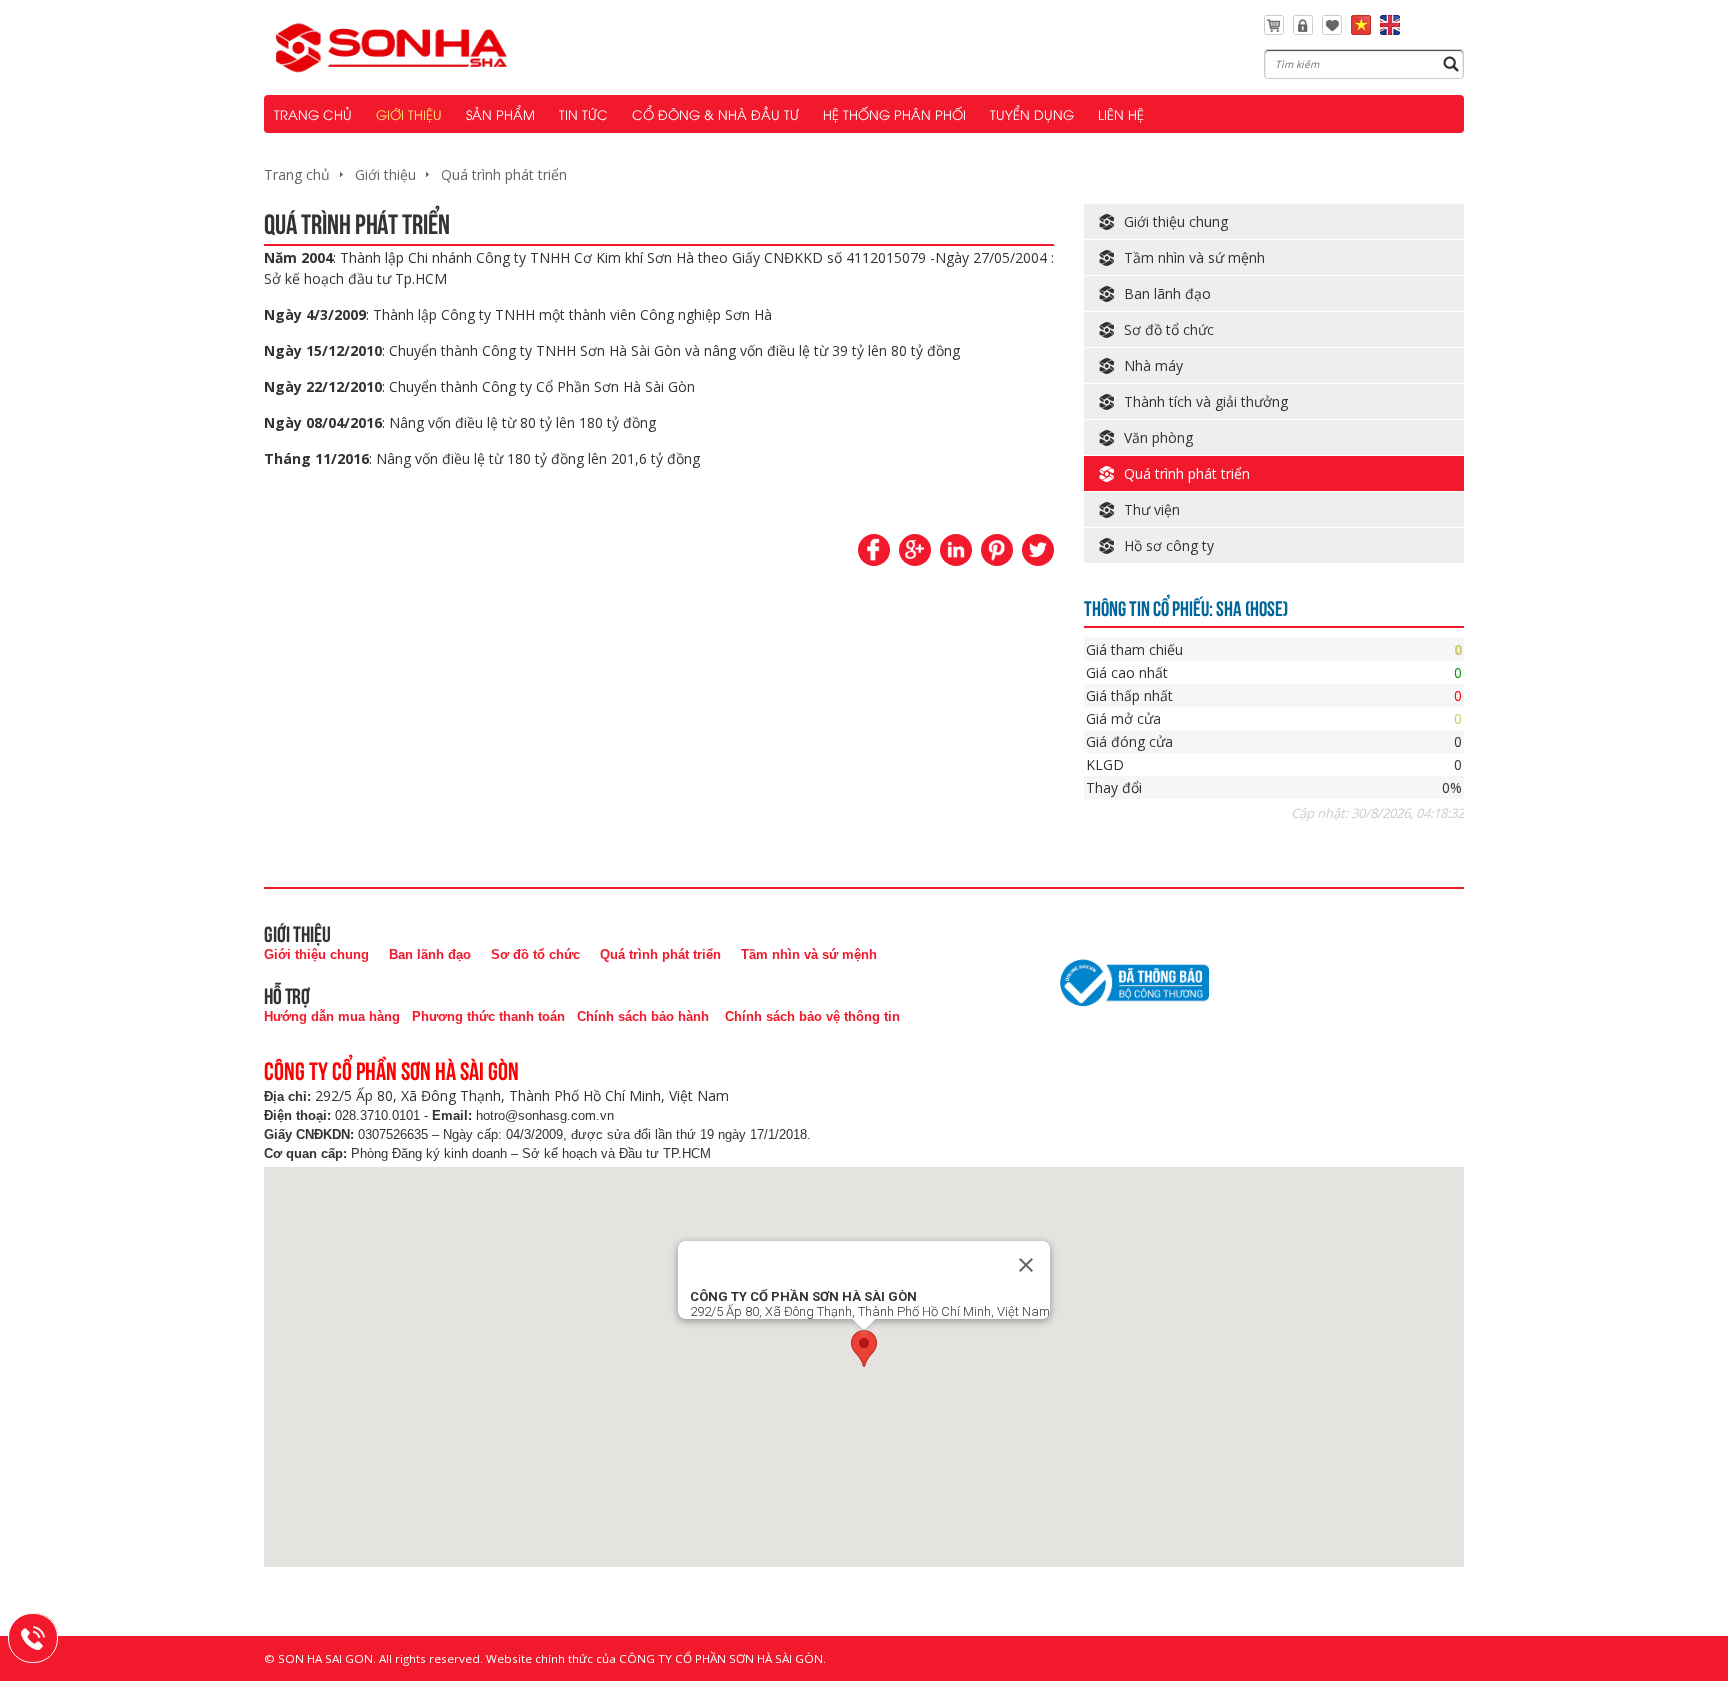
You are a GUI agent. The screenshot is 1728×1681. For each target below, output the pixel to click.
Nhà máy (1153, 365)
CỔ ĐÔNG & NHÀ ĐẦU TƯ (715, 114)
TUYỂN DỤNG (1032, 114)
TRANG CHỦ (313, 114)
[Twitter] (1038, 550)
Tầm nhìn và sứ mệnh (1194, 257)
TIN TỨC (583, 114)
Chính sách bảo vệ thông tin (812, 1016)
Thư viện (1152, 509)
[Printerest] (997, 550)
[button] (864, 1348)
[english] (1390, 29)
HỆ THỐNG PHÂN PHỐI (894, 114)
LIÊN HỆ (1121, 114)
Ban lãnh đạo (1167, 293)
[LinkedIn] (956, 550)
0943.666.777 (46, 1635)
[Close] (1026, 1265)
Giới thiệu (385, 174)
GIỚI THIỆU (409, 114)
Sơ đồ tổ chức (1169, 329)
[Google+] (915, 550)
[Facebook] (874, 550)
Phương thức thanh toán (488, 1016)
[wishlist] (1332, 29)
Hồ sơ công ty (1169, 545)
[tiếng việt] (1361, 29)
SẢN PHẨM (500, 114)
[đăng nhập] (1303, 29)
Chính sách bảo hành (643, 1016)
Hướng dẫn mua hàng (332, 1016)
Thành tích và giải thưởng (1206, 401)
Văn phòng (1158, 437)
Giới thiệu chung (1176, 221)
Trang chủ (297, 174)
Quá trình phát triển (504, 174)
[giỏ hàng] (1274, 29)
